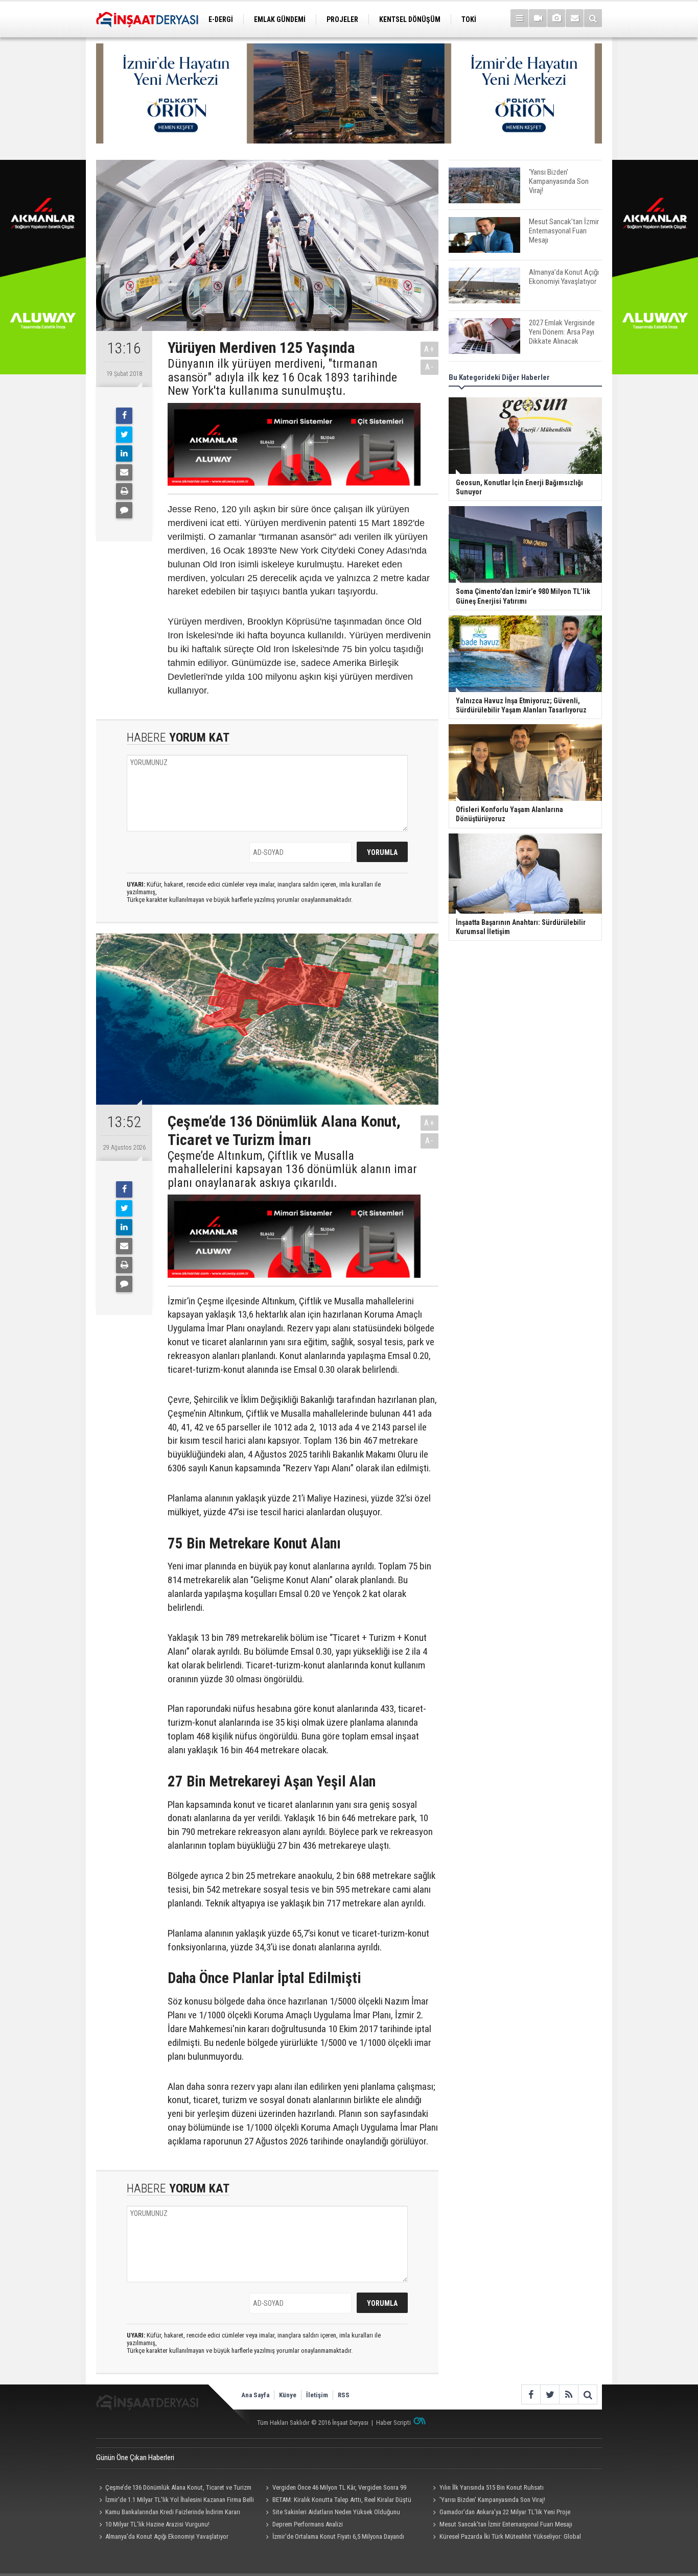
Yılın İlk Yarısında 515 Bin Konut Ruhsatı (492, 2487)
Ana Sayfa (255, 2395)
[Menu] (519, 18)
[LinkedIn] (124, 454)
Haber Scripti (393, 2423)
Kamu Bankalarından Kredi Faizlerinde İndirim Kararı (173, 2512)
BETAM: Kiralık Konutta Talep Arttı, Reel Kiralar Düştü (342, 2500)
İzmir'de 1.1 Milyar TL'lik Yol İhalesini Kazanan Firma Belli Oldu (175, 2501)
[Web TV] (538, 18)
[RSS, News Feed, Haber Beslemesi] (568, 2394)
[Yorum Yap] (124, 510)
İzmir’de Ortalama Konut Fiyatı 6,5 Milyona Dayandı (338, 2536)
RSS (344, 2395)
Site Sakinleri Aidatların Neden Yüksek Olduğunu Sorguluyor (332, 2513)
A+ (429, 349)
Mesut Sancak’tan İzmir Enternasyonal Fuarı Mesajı (506, 2524)
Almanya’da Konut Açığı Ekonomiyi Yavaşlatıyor (167, 2536)
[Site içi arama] (593, 18)
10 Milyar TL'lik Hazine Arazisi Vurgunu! (157, 2524)
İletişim (317, 2395)
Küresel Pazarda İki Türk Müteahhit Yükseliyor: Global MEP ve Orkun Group (505, 2538)
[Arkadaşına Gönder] (124, 472)
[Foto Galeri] (556, 18)
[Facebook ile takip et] (531, 2394)
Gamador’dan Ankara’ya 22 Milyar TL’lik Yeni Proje (505, 2512)
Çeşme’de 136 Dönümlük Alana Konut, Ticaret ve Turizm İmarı (174, 2489)
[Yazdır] (124, 491)
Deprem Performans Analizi (308, 2524)
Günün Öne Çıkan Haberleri (135, 2458)
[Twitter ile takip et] (550, 2394)
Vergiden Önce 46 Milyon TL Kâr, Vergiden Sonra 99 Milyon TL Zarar (335, 2489)
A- (430, 367)
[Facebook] (124, 416)
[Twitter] (124, 435)
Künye (288, 2395)
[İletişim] (575, 18)
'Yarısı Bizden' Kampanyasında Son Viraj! (492, 2500)
